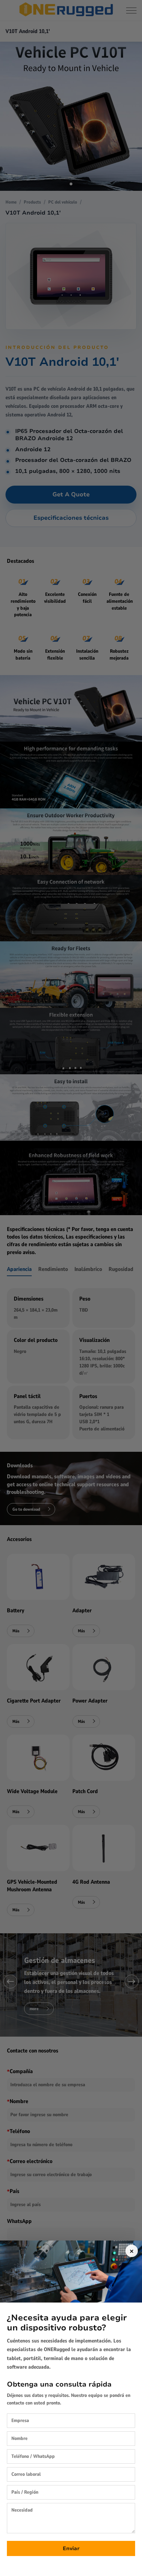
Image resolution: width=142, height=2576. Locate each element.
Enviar (71, 2548)
